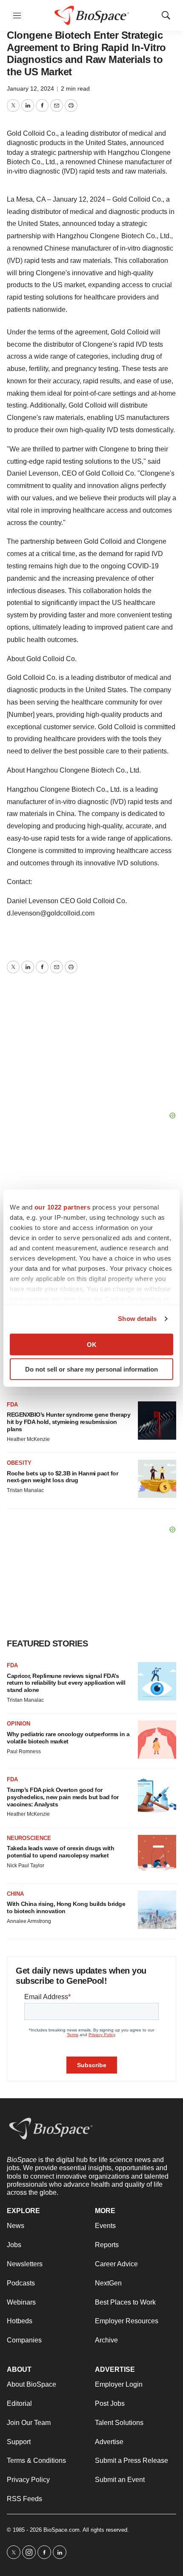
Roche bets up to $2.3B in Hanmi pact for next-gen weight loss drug (62, 1477)
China (15, 1894)
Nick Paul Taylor (26, 1866)
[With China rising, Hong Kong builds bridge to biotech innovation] (157, 1910)
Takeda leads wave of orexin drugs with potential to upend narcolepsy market (60, 1852)
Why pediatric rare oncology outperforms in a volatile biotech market (68, 1738)
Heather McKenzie (28, 1439)
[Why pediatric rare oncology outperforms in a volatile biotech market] (157, 1740)
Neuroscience (29, 1838)
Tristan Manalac (25, 1490)
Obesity (19, 1463)
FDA (12, 1405)
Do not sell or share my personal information (91, 1369)
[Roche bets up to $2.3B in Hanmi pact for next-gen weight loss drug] (157, 1479)
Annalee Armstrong (29, 1921)
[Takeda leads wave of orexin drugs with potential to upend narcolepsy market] (157, 1854)
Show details (137, 1319)
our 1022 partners (63, 1207)
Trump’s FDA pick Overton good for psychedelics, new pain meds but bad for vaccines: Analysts (63, 1797)
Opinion (19, 1724)
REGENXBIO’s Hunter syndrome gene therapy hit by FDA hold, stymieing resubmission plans (69, 1422)
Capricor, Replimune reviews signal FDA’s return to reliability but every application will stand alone (66, 1683)
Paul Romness (24, 1752)
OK (92, 1344)
